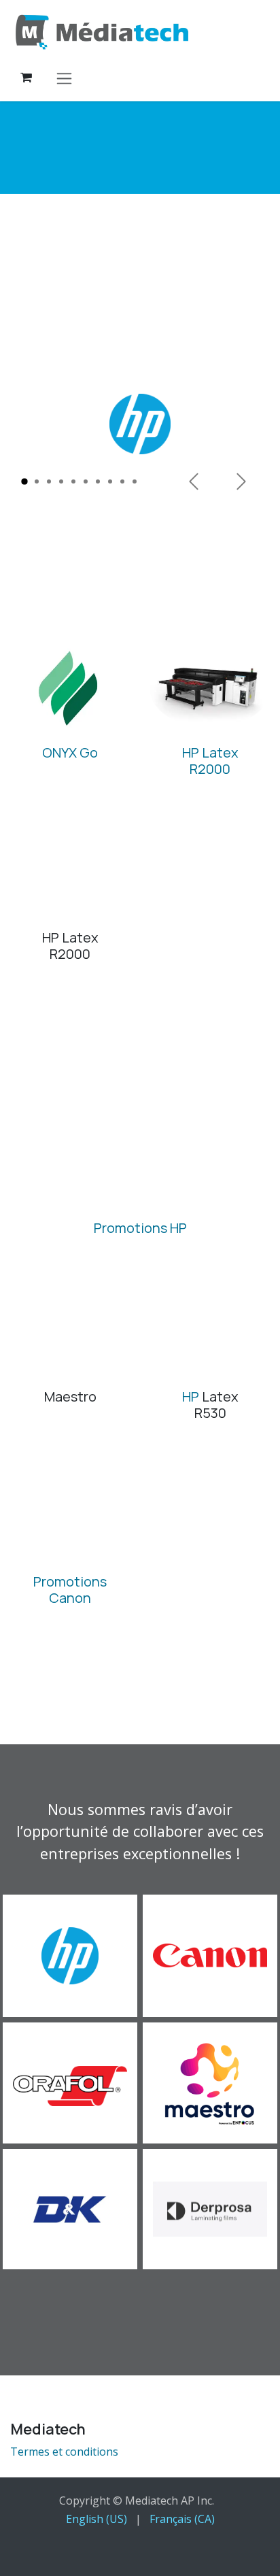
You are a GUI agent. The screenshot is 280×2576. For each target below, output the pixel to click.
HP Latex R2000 (210, 761)
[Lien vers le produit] (70, 689)
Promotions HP (140, 1228)
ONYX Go (70, 752)
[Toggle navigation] (64, 78)
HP (191, 1396)
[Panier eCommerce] (26, 78)
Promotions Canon (70, 1590)
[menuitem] (97, 2519)
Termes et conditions (64, 2452)
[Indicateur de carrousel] (24, 481)
